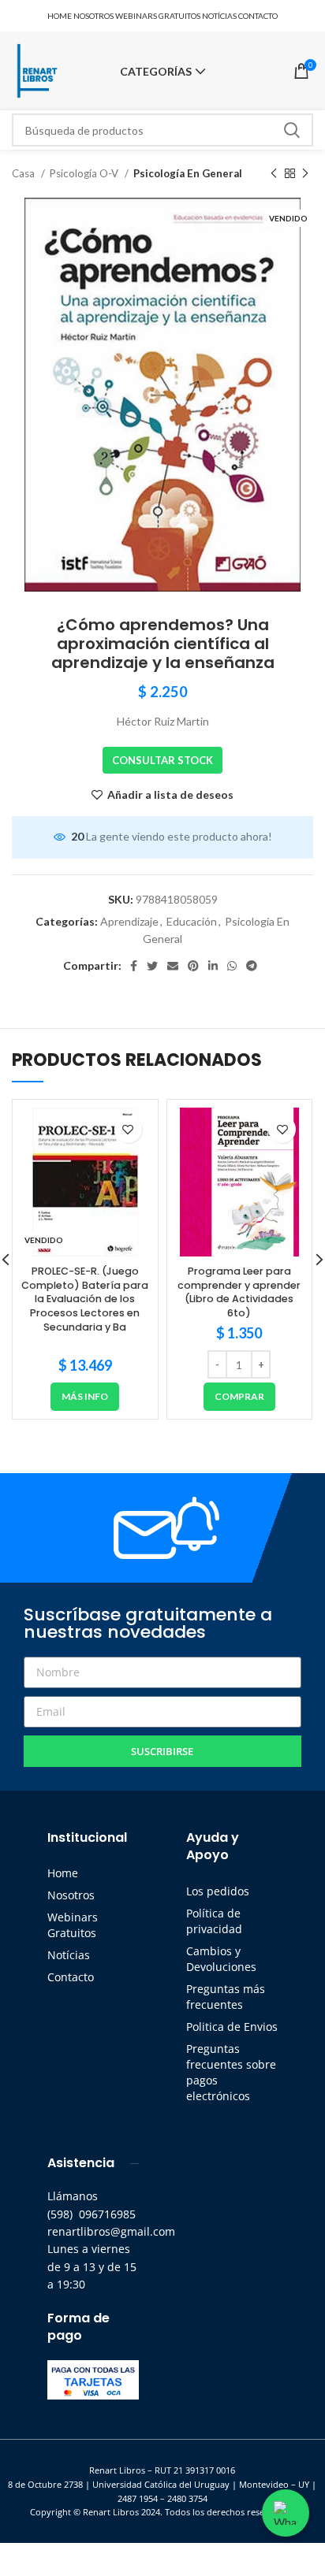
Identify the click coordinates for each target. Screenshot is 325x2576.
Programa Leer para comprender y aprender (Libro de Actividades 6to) (239, 1292)
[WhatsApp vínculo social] (232, 966)
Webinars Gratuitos (73, 1925)
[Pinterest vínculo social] (193, 966)
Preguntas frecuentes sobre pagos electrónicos (231, 2072)
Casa (24, 173)
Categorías (156, 72)
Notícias (69, 1955)
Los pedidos (218, 1891)
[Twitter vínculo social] (152, 966)
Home (63, 1873)
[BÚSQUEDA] (292, 130)
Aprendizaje (129, 921)
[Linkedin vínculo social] (213, 966)
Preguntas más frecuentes (226, 1997)
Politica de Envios (232, 2027)
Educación (192, 921)
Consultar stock (162, 760)
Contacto (71, 1977)
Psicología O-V (85, 173)
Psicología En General (188, 173)
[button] (239, 1397)
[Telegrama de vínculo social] (252, 966)
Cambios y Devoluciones (221, 1959)
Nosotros (71, 1895)
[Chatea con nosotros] (286, 2513)
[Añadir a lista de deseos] (128, 1129)
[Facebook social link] (134, 966)
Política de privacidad (214, 1921)
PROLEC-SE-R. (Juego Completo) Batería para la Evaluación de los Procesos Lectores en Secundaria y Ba (85, 1299)
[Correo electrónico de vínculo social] (173, 966)
